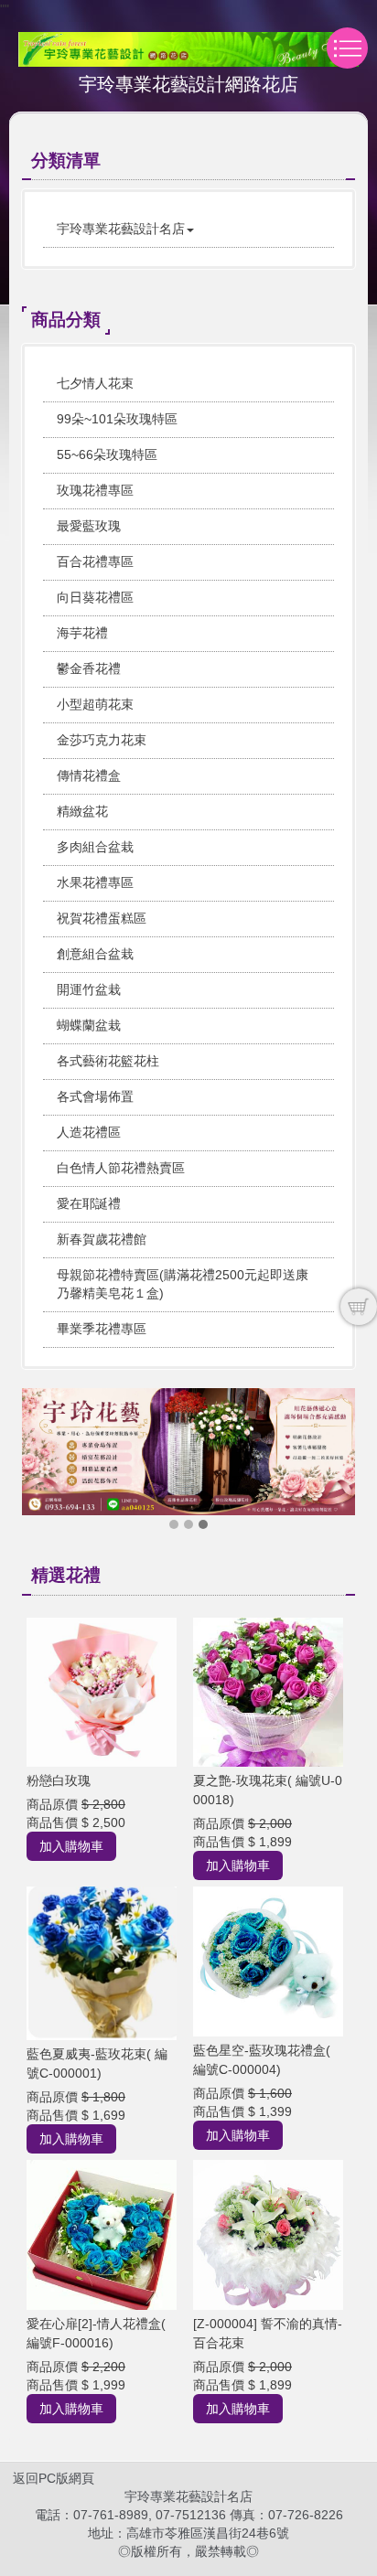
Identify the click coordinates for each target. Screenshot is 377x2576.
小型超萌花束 (95, 704)
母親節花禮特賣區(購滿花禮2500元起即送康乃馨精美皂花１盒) (183, 1284)
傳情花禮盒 (89, 775)
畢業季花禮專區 (102, 1329)
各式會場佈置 (95, 1096)
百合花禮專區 (95, 561)
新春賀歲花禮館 (102, 1239)
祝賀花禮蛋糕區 (102, 918)
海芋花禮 (82, 633)
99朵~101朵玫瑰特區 (117, 419)
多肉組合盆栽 (95, 847)
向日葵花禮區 (95, 597)
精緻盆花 (82, 811)
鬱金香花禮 (89, 668)
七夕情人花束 (95, 383)
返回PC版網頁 (54, 2478)
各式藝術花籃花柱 (108, 1061)
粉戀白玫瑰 (59, 1780)
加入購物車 (71, 1846)
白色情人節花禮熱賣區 (121, 1168)
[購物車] (359, 1307)
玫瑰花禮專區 (95, 490)
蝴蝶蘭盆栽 (89, 1025)
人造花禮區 (89, 1132)
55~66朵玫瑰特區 (107, 454)
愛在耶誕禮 (89, 1203)
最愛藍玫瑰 (89, 526)
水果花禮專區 (95, 882)
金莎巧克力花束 (102, 740)
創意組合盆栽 (95, 954)
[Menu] (347, 48)
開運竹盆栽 (89, 989)
